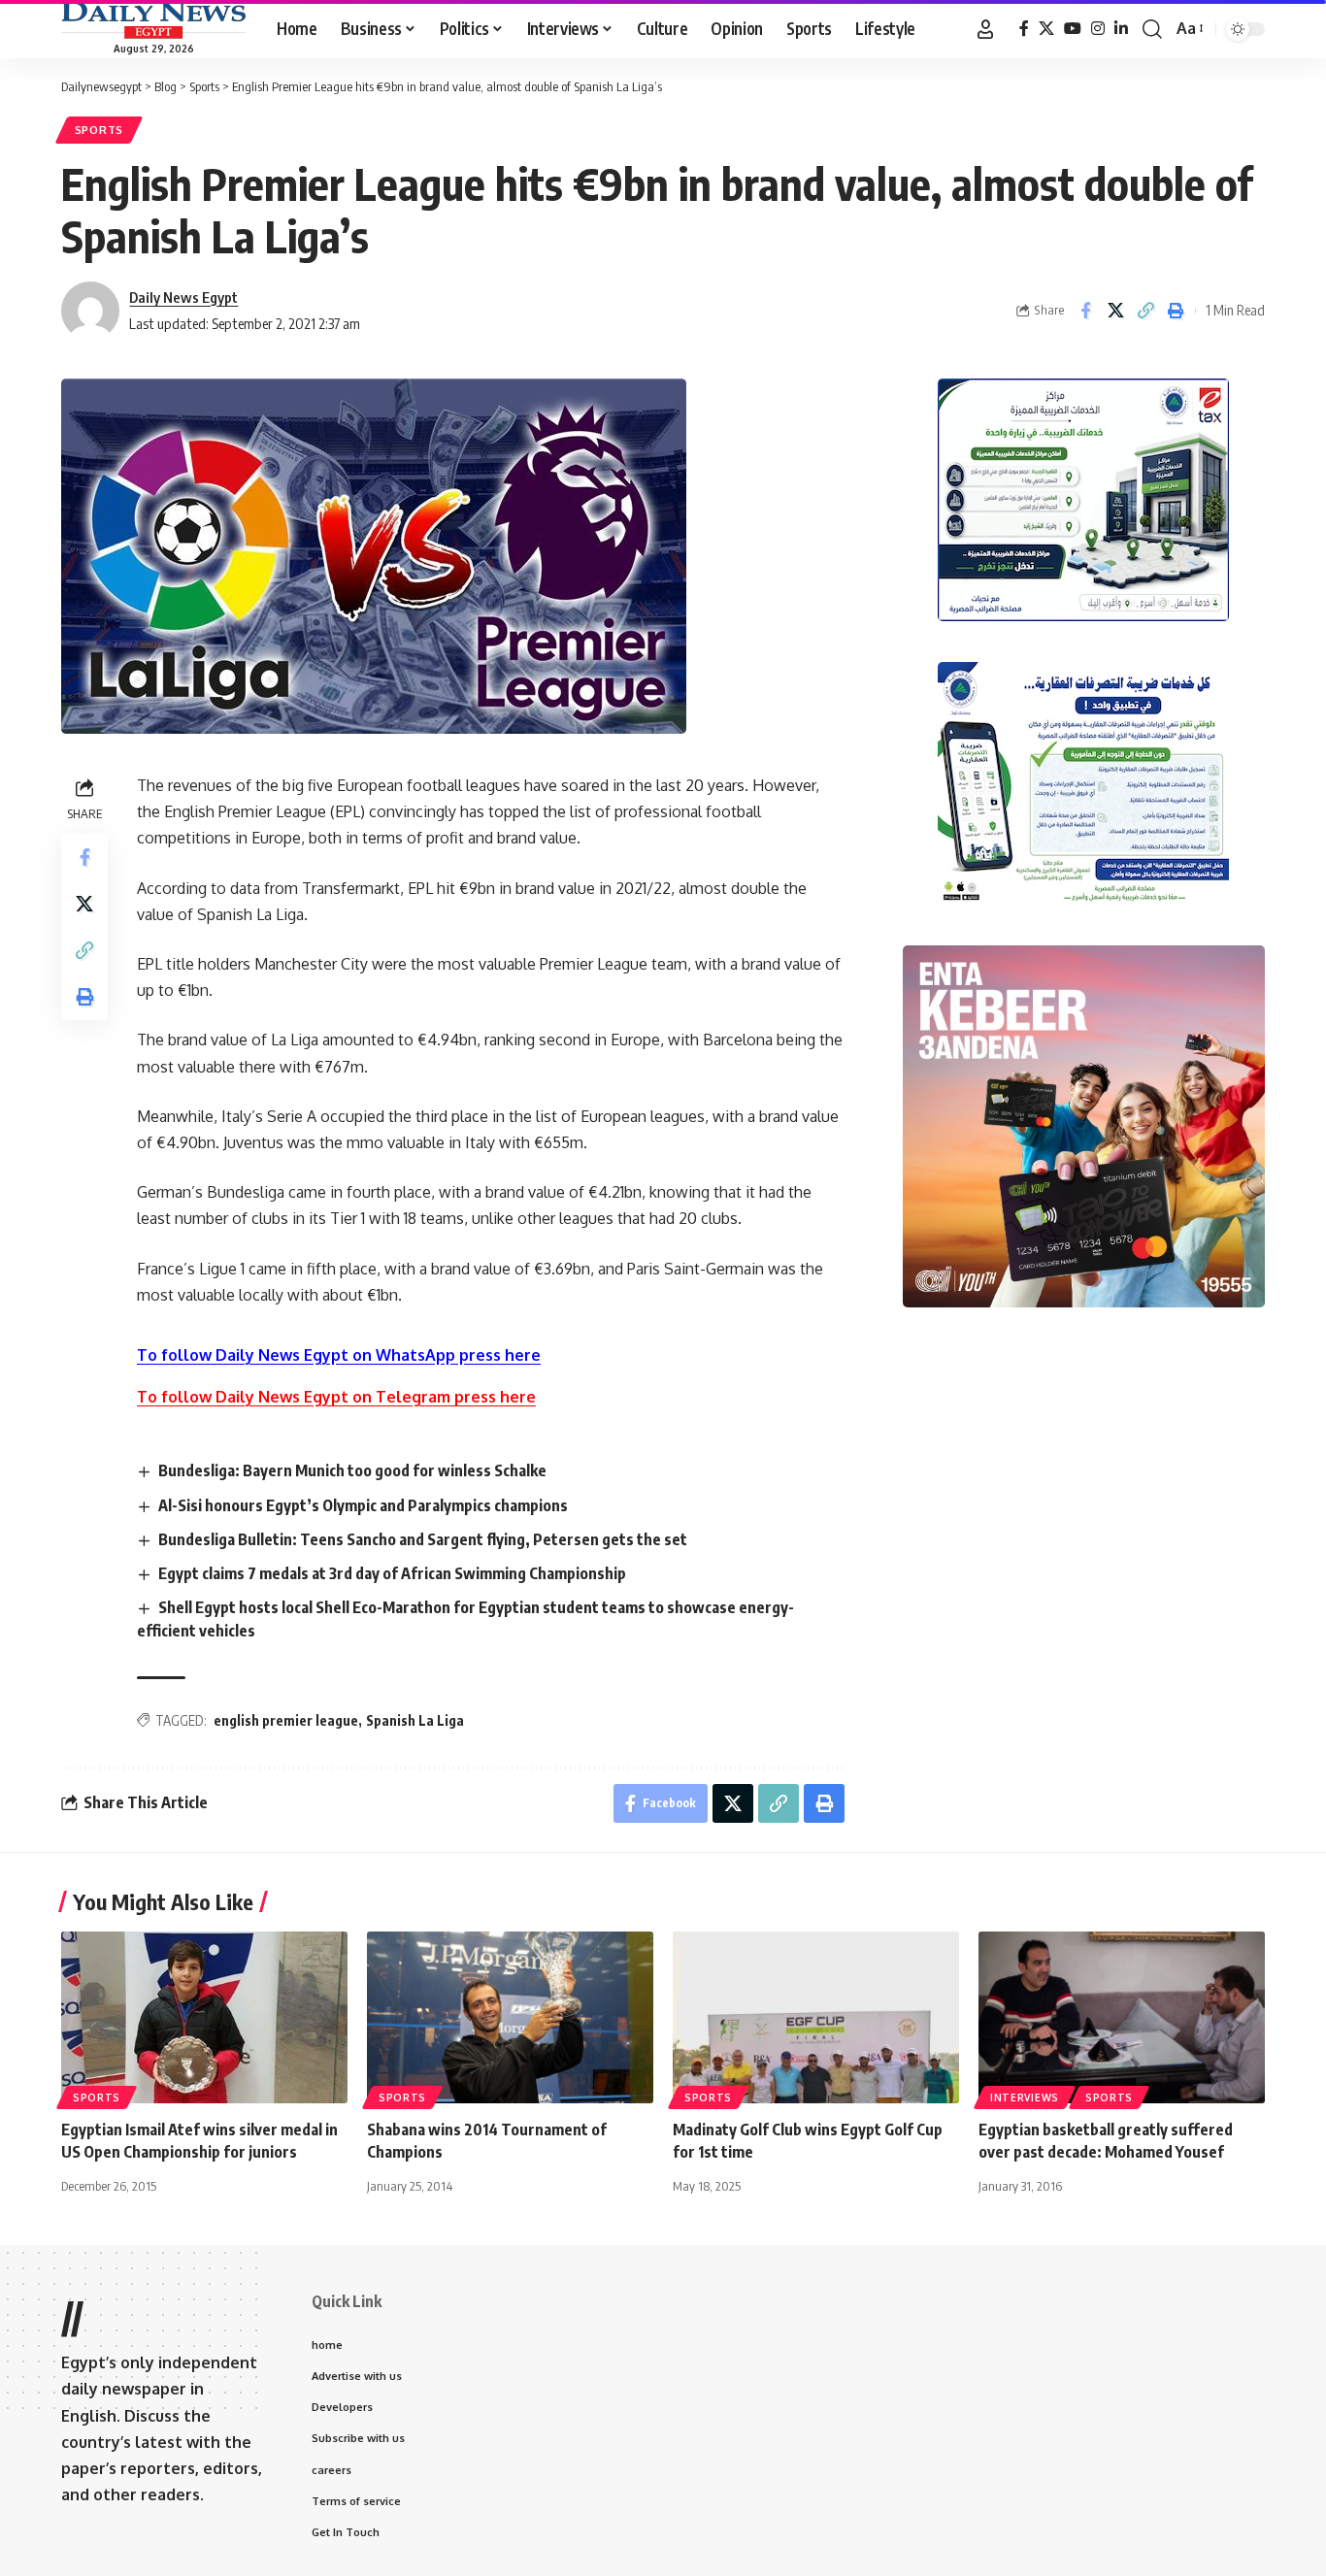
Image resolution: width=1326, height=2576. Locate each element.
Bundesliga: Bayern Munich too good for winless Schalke (352, 1470)
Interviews (1025, 2097)
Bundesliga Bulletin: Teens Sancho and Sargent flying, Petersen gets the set (423, 1539)
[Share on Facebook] (1085, 311)
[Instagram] (1098, 29)
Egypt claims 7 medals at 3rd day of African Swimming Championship (392, 1573)
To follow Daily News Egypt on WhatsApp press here (339, 1355)
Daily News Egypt (183, 297)
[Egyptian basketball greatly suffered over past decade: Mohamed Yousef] (1122, 2017)
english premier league (286, 1720)
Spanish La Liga (415, 1720)
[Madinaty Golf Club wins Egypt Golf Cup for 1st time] (816, 2017)
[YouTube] (1073, 29)
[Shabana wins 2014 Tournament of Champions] (510, 2017)
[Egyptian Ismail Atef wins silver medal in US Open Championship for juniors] (204, 2017)
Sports (99, 130)
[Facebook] (1024, 29)
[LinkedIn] (1121, 29)
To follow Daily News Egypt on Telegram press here (336, 1397)
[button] (985, 29)
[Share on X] (1115, 311)
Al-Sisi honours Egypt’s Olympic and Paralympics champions (363, 1505)
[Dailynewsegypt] (153, 20)
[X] (1046, 29)
